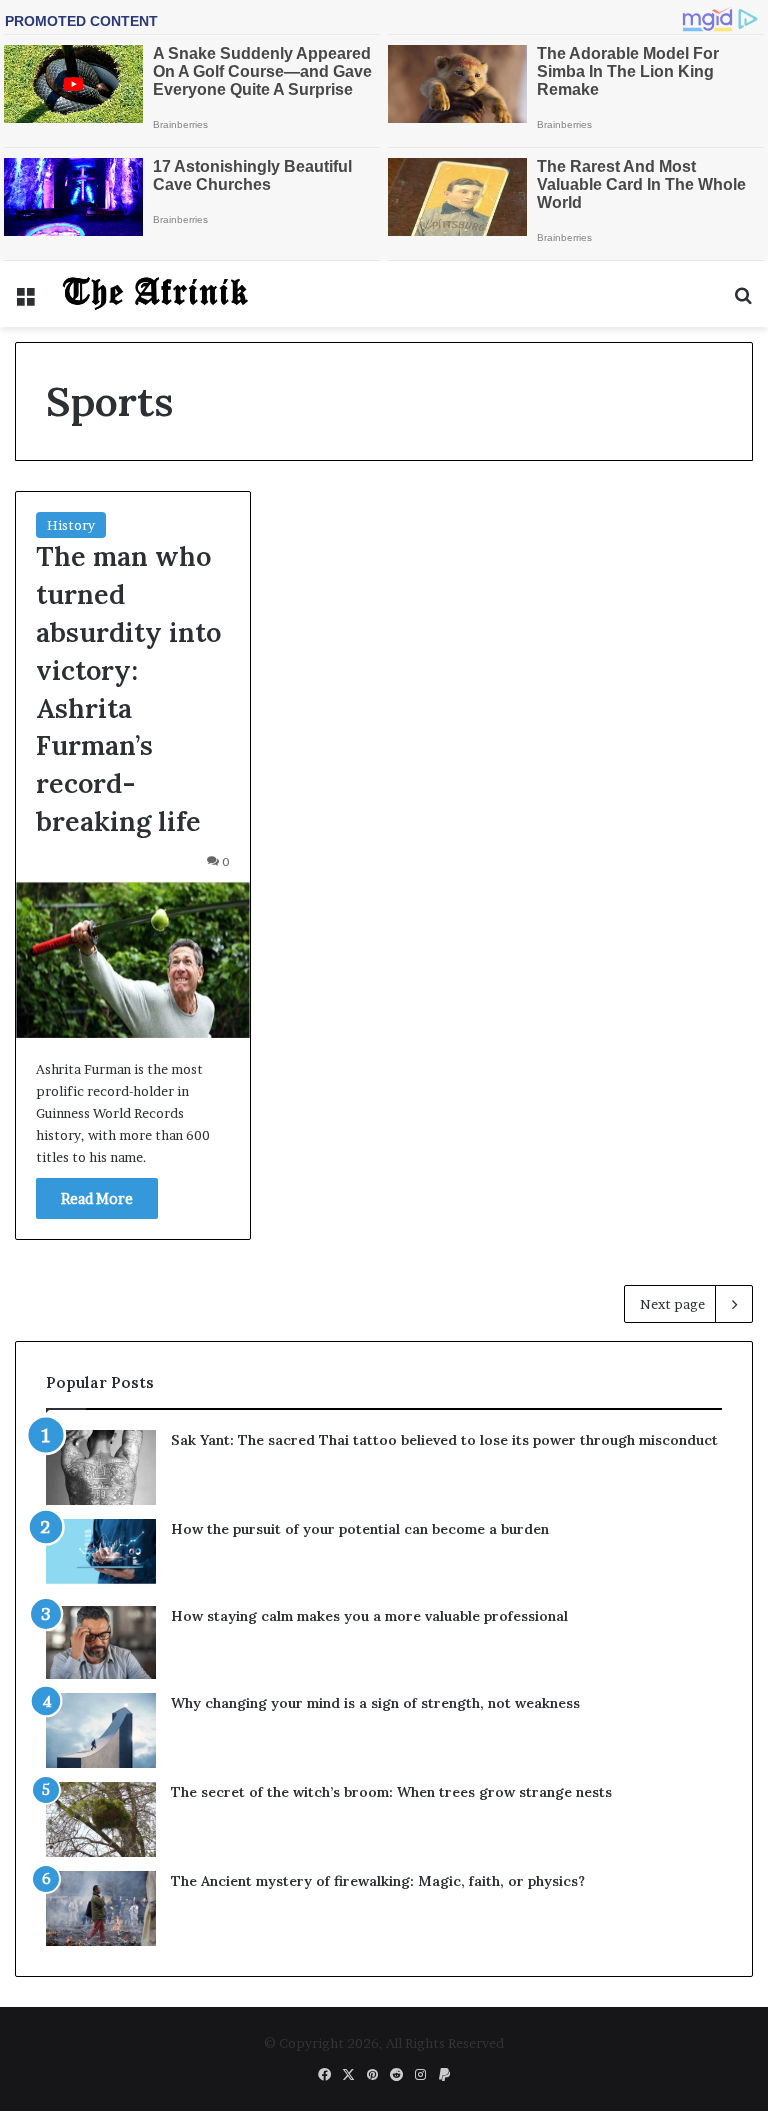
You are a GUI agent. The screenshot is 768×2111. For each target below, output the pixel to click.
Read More (97, 1198)
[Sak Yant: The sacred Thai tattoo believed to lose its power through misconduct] (101, 1467)
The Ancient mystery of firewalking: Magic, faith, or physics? (378, 1881)
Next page (672, 1304)
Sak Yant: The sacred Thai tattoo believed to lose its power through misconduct (444, 1440)
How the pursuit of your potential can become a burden (360, 1529)
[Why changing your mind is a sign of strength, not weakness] (101, 1730)
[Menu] (25, 301)
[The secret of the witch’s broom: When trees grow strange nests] (101, 1819)
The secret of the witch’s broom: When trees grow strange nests (391, 1792)
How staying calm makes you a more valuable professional (369, 1616)
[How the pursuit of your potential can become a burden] (101, 1555)
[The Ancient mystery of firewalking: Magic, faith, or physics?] (101, 1908)
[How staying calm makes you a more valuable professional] (101, 1642)
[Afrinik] (156, 294)
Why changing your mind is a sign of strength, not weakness (375, 1703)
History (71, 525)
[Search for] (743, 301)
